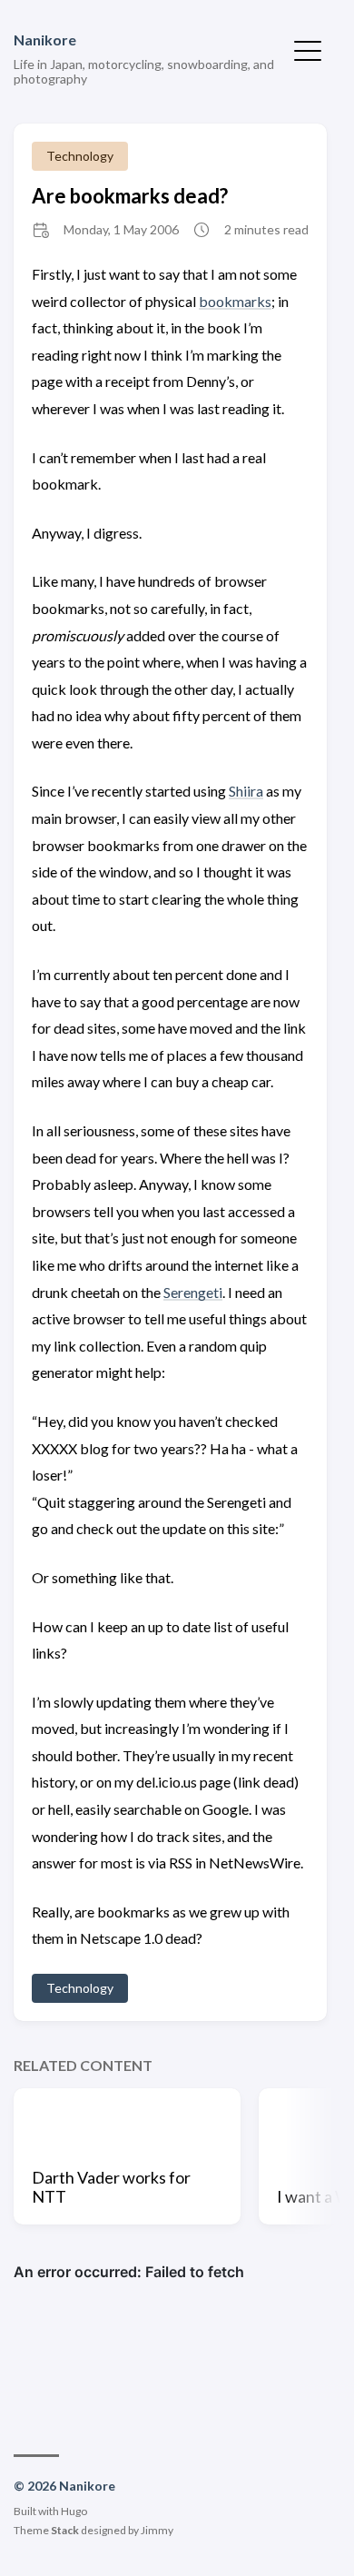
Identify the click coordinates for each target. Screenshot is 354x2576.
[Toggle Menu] (308, 49)
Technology (80, 156)
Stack (65, 2530)
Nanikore (45, 40)
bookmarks (235, 301)
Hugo (74, 2511)
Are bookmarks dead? (130, 196)
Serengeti (193, 1292)
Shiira (246, 791)
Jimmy (157, 2530)
